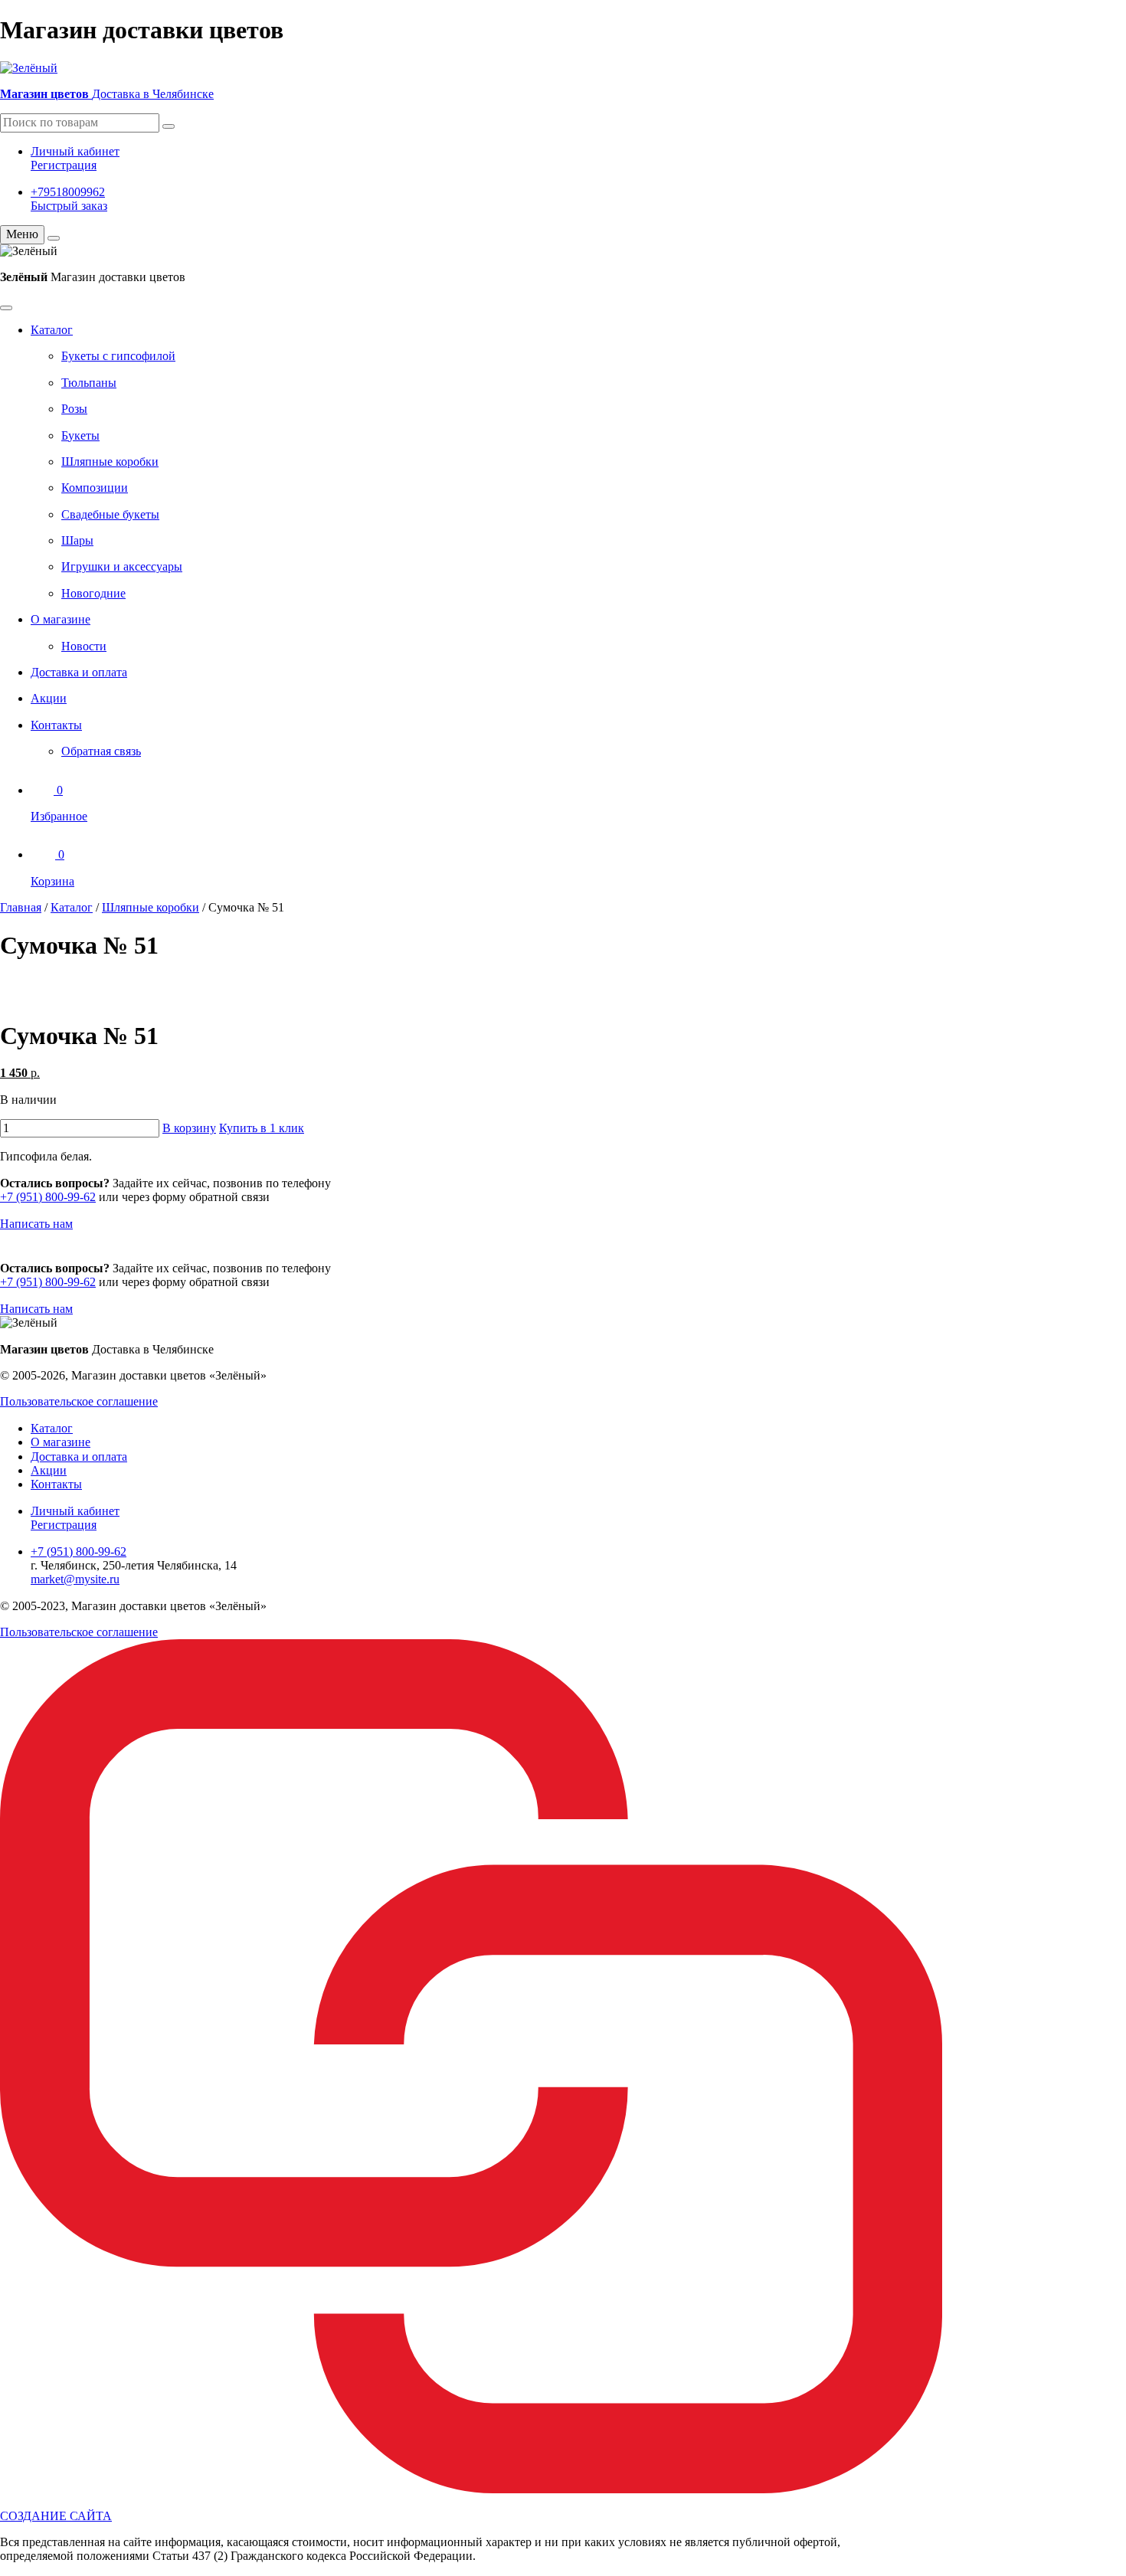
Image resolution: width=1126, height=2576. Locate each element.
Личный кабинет (75, 151)
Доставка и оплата (79, 672)
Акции (49, 698)
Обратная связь (101, 751)
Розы (74, 409)
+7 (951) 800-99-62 (48, 1197)
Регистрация (64, 165)
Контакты (56, 725)
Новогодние (93, 593)
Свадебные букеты (110, 514)
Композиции (95, 488)
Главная (21, 907)
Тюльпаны (89, 383)
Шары (77, 540)
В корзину (189, 1128)
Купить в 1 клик (262, 1128)
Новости (84, 646)
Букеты (80, 435)
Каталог (52, 330)
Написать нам (36, 1224)
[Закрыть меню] (54, 238)
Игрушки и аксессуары (122, 566)
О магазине (61, 619)
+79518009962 (68, 192)
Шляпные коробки (110, 462)
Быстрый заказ (69, 206)
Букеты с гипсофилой (118, 356)
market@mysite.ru (75, 1579)
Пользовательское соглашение (79, 1401)
